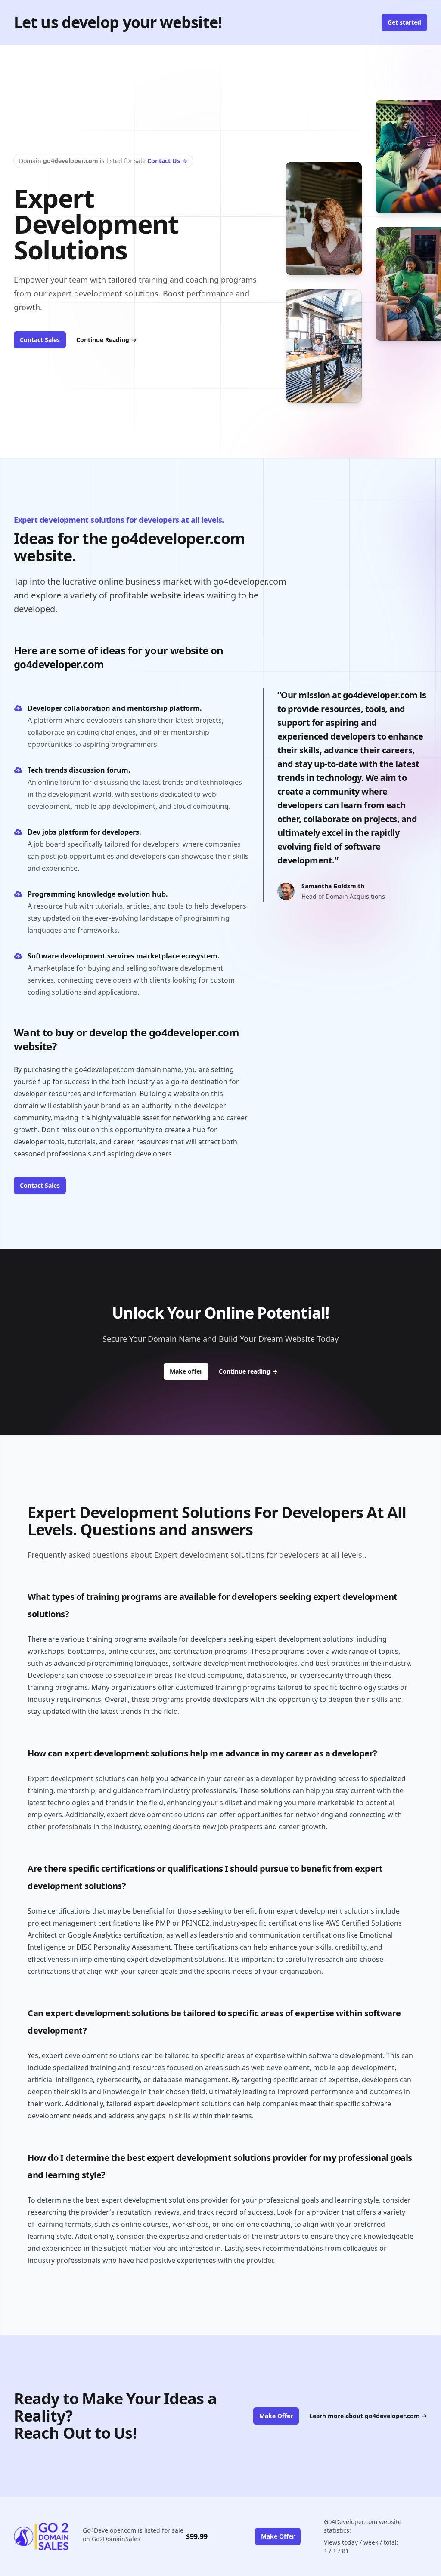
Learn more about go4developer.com (368, 2416)
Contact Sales (40, 340)
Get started (404, 22)
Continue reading (248, 1371)
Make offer (189, 1371)
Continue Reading (106, 340)
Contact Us (167, 161)
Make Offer (276, 2416)
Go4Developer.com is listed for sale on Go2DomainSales (133, 2534)
